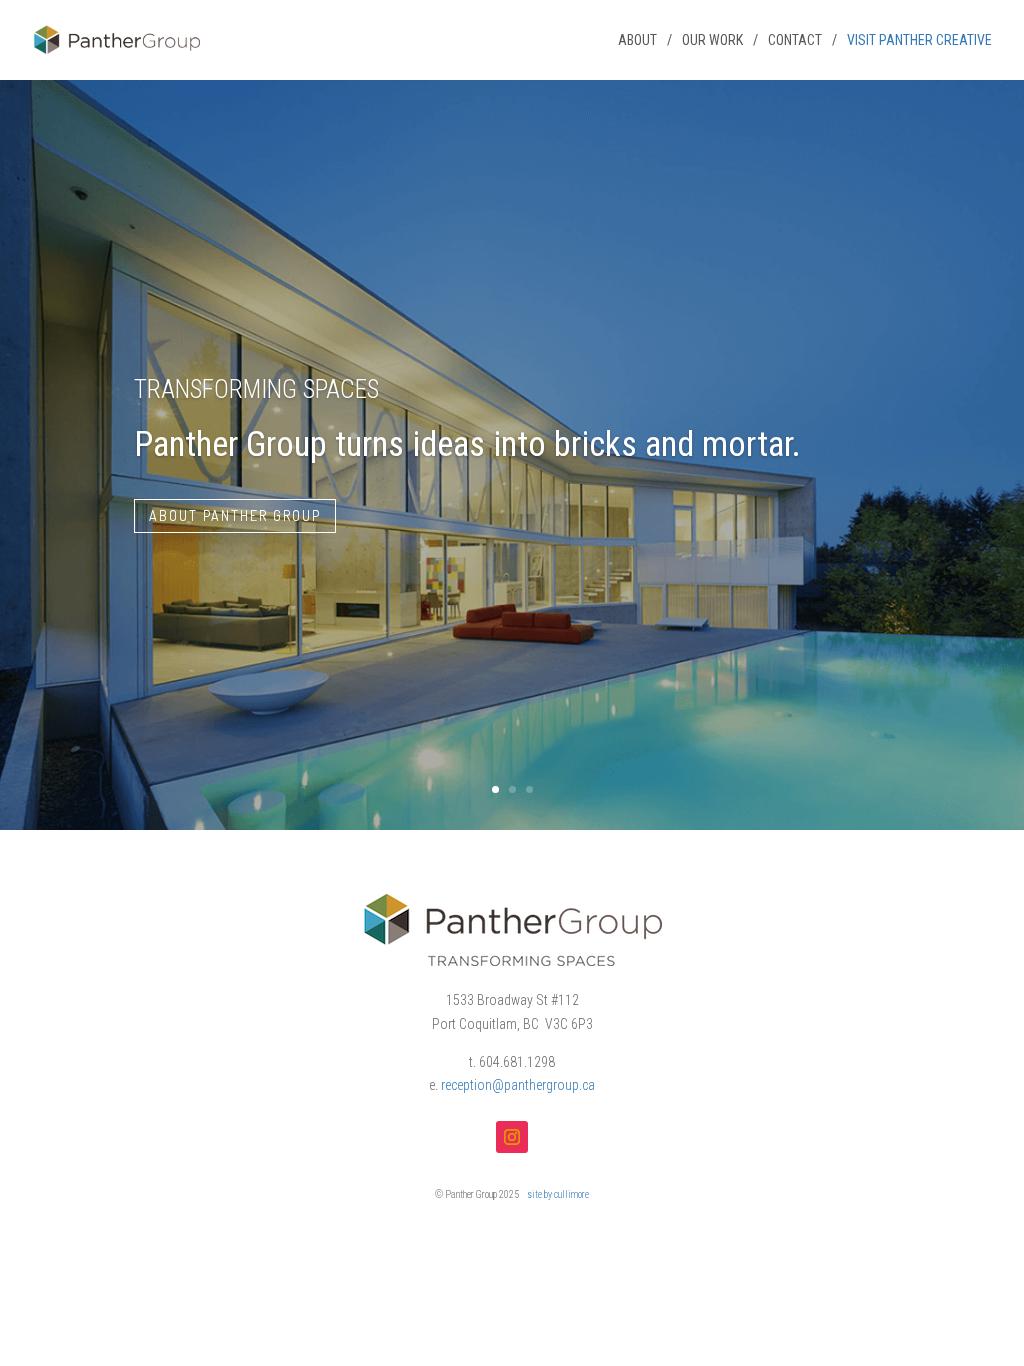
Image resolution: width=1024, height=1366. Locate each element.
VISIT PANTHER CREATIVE (919, 40)
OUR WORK (712, 40)
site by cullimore (558, 1194)
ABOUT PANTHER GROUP (235, 515)
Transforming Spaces (256, 389)
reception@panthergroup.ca (518, 1085)
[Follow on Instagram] (512, 1137)
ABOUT (637, 40)
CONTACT (795, 40)
